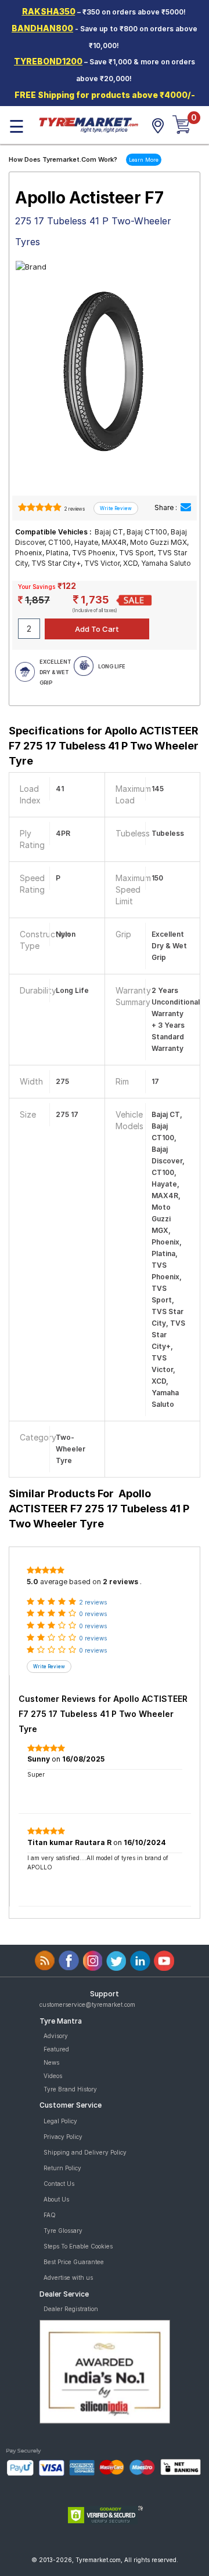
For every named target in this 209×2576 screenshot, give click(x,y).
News (51, 2062)
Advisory (56, 2036)
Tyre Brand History (70, 2089)
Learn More (144, 160)
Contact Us (59, 2184)
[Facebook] (69, 1961)
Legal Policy (60, 2121)
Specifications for (104, 746)
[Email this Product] (186, 507)
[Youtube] (164, 1961)
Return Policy (62, 2168)
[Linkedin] (140, 1961)
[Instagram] (93, 1961)
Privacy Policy (63, 2137)
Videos (53, 2076)
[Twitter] (116, 1961)
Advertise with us (68, 2277)
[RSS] (45, 1961)
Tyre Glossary (63, 2231)
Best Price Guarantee (74, 2262)
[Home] (88, 124)
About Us (56, 2199)
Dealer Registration (71, 2309)
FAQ (50, 2215)
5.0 (33, 1582)
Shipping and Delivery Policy (85, 2152)
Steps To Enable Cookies (78, 2246)
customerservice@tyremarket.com (87, 2004)
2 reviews (74, 509)
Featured (56, 2049)
